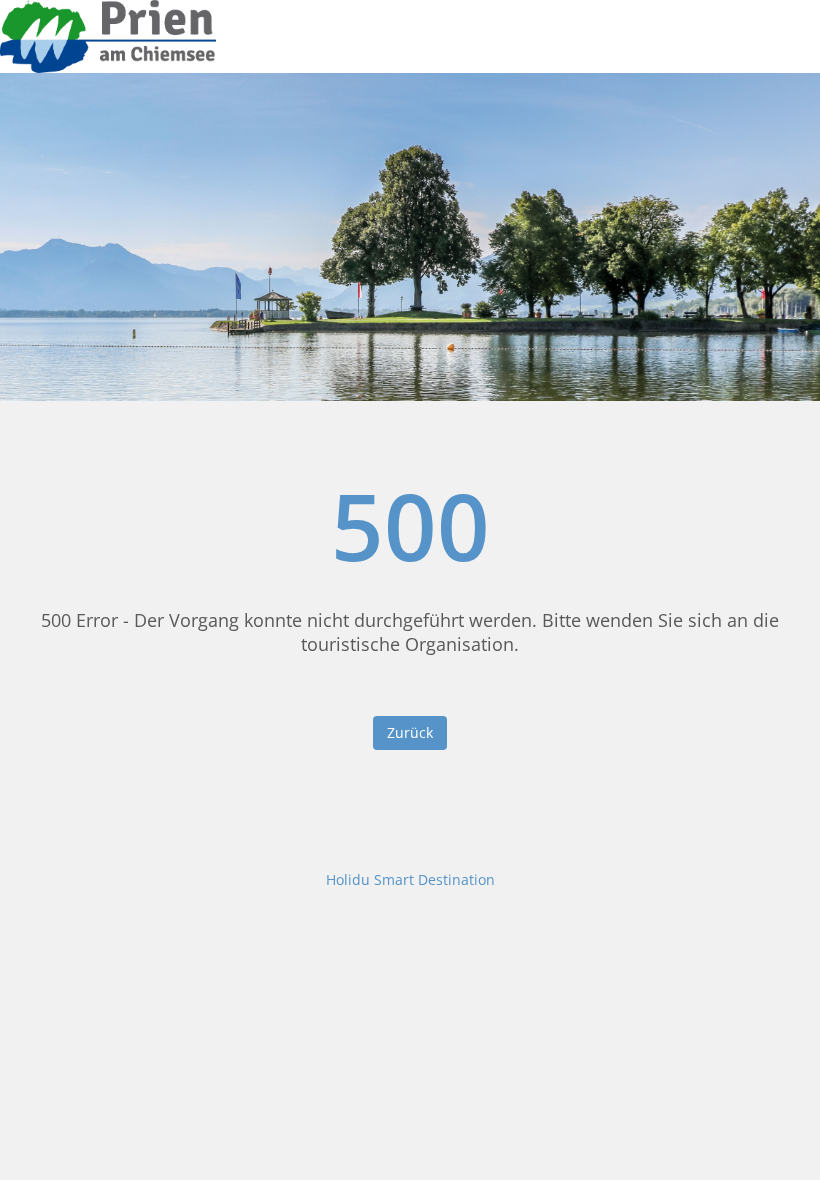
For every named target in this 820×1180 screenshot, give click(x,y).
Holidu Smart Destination (410, 879)
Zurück (410, 732)
